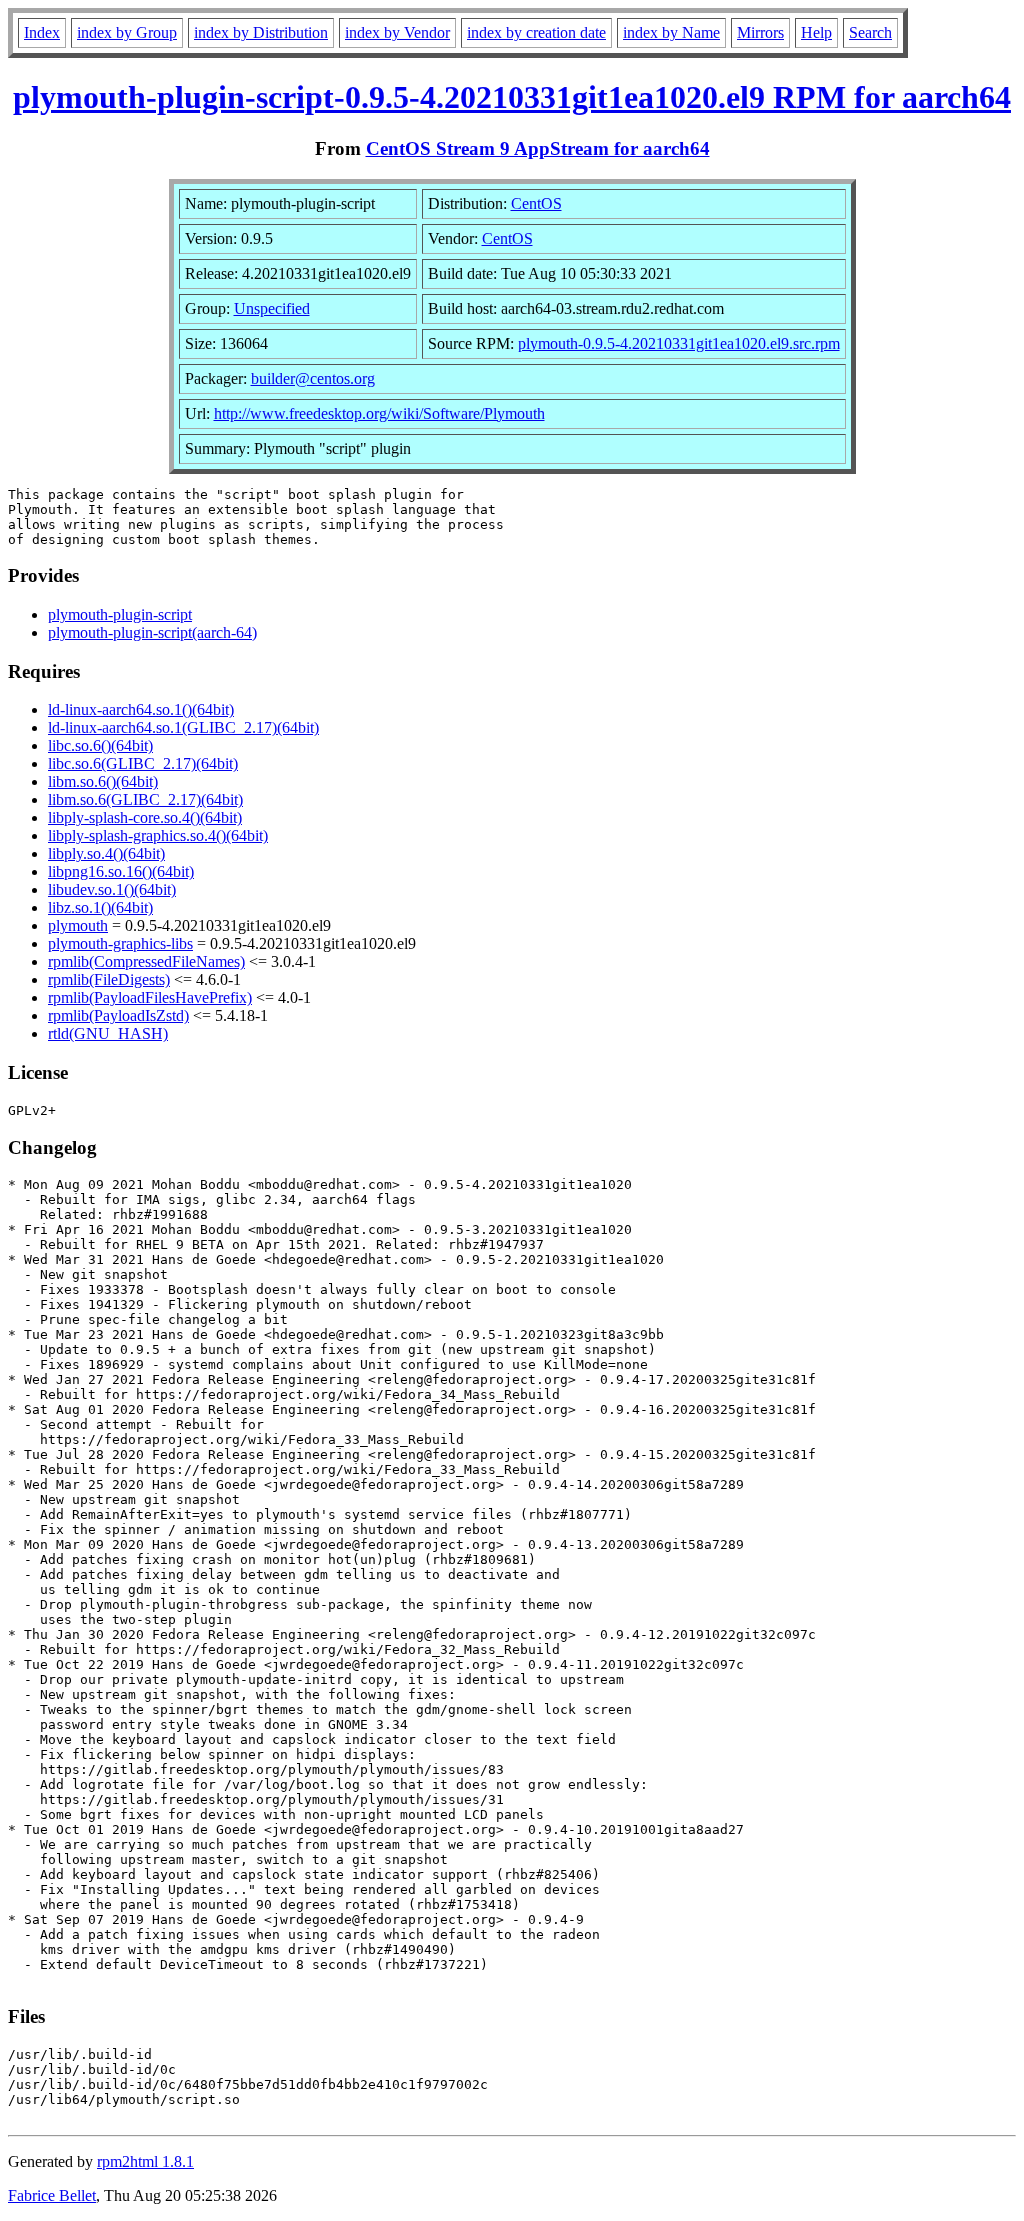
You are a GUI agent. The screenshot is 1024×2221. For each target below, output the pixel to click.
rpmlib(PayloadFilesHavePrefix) (150, 997)
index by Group (127, 32)
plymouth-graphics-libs (120, 943)
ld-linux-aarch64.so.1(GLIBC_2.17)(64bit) (183, 727)
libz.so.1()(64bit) (100, 907)
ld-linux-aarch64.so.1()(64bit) (141, 709)
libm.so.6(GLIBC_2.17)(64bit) (145, 799)
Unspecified (272, 308)
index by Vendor (397, 32)
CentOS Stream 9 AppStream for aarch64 (538, 148)
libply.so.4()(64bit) (106, 853)
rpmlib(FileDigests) (109, 979)
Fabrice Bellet (52, 2195)
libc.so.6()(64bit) (100, 745)
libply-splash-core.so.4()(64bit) (145, 817)
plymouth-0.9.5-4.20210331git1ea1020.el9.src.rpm (679, 343)
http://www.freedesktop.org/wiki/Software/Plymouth (379, 413)
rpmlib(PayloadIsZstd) (118, 1015)
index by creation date (536, 32)
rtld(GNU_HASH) (108, 1033)
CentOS (536, 203)
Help (816, 32)
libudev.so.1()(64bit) (112, 889)
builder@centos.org (313, 378)
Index (42, 32)
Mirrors (760, 32)
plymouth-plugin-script (120, 614)
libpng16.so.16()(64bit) (121, 871)
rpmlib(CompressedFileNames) (146, 961)
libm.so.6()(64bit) (103, 781)
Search (870, 32)
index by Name (671, 32)
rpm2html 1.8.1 (145, 2161)
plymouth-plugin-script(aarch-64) (152, 632)
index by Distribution (261, 32)
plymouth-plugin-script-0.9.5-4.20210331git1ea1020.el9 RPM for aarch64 (512, 97)
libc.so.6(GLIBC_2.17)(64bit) (143, 763)
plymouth (78, 925)
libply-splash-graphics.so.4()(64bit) (158, 835)
